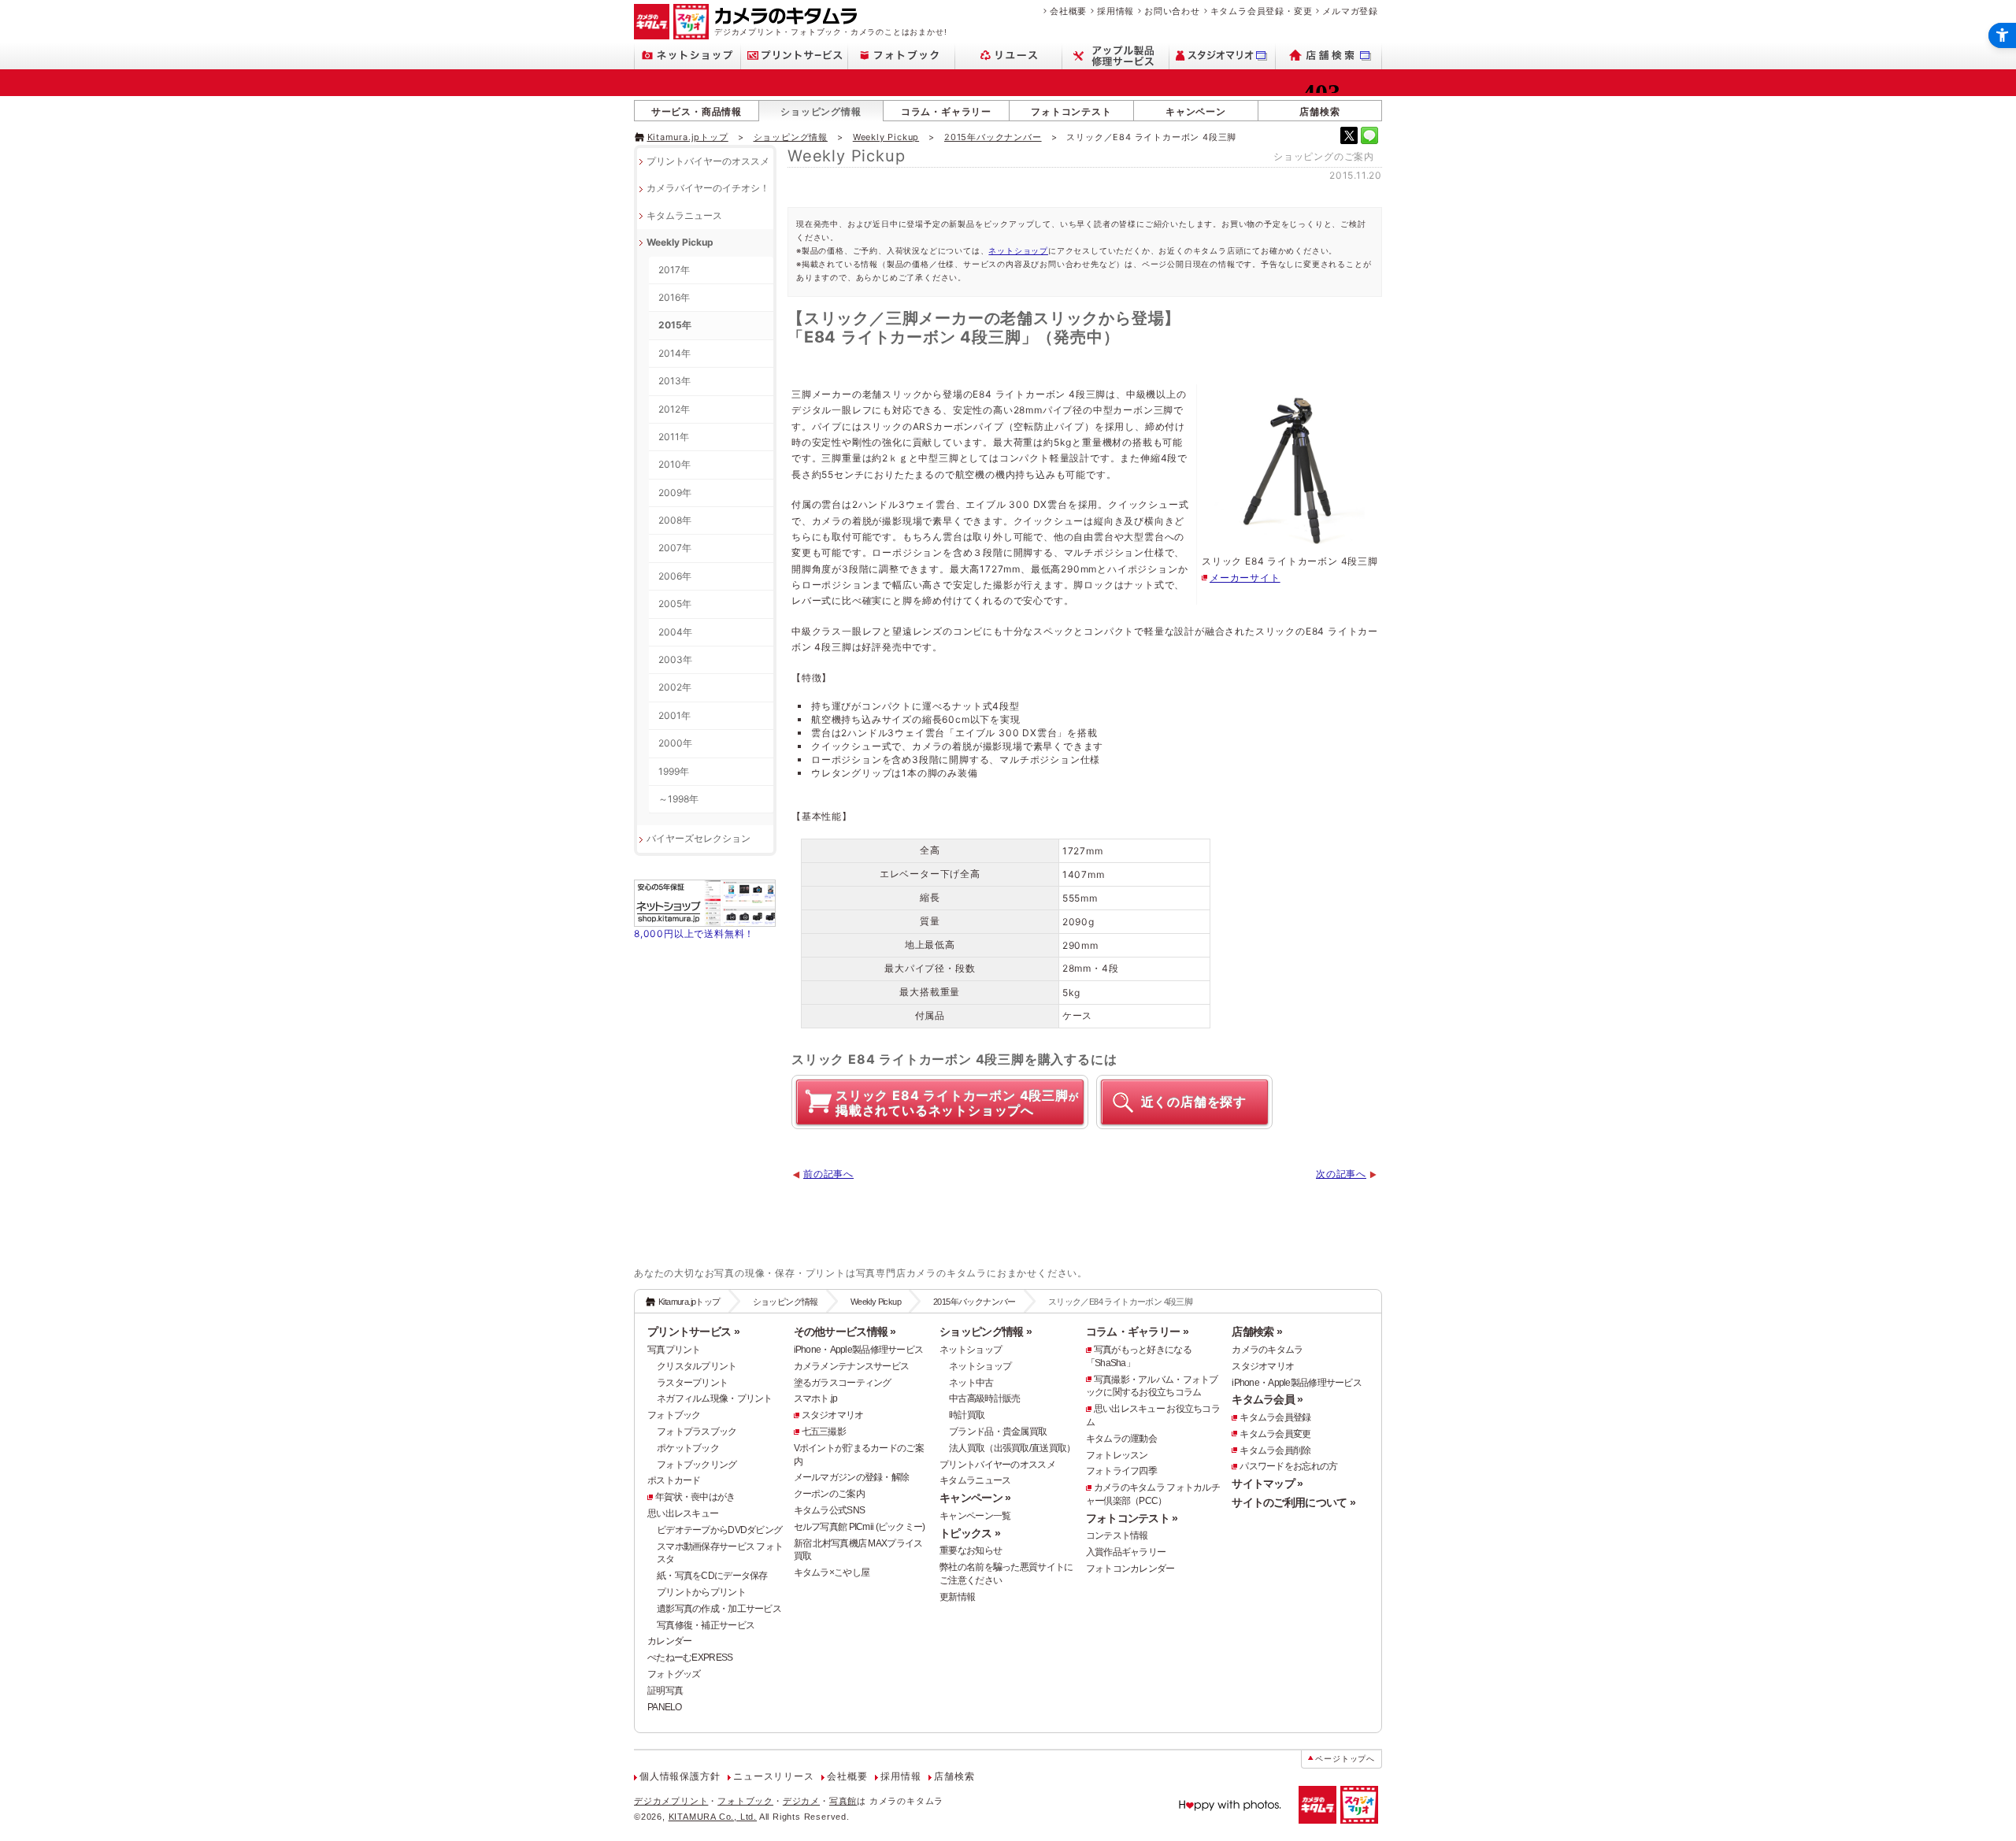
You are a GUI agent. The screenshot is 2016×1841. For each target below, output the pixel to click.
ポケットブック (688, 1448)
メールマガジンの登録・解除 (852, 1477)
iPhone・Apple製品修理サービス (859, 1350)
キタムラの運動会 (1121, 1439)
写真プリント (674, 1350)
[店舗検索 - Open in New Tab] (1329, 56)
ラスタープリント (692, 1383)
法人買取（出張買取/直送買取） (1012, 1448)
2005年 (675, 604)
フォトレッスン (1117, 1455)
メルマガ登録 (1350, 11)
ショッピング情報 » (986, 1332)
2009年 (675, 493)
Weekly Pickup (886, 137)
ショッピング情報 (821, 111)
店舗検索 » (1257, 1332)
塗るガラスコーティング (843, 1383)
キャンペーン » (975, 1498)
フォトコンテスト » (1132, 1518)
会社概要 (1068, 11)
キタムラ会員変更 (1275, 1434)
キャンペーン (1196, 111)
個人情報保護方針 (680, 1776)
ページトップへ (1345, 1759)
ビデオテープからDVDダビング (719, 1530)
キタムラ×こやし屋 (832, 1572)
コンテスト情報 (1117, 1535)
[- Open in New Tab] (1349, 135)
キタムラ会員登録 (1275, 1417)
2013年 (674, 381)
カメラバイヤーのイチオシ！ (708, 188)
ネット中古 (971, 1383)
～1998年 (678, 799)
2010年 (674, 464)
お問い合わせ (1172, 11)
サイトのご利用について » (1293, 1502)
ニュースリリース (773, 1776)
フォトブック (674, 1415)
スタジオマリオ (833, 1415)
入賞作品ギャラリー (1126, 1552)
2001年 (674, 715)
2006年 (675, 576)
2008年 (675, 520)
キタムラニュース (684, 215)
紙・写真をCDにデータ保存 (712, 1576)
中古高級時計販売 (984, 1398)
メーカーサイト (1245, 578)
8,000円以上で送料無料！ (694, 933)
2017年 (674, 270)
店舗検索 (1319, 111)
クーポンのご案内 (829, 1494)
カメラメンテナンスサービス (852, 1366)
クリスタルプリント (697, 1366)
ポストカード (674, 1480)
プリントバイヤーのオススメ (708, 161)
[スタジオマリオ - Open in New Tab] (1223, 56)
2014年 (674, 353)
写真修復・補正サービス (706, 1625)
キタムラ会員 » (1267, 1399)
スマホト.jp (816, 1398)
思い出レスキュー (683, 1513)
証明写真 (665, 1691)
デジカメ (801, 1801)
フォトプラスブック (697, 1432)
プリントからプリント (701, 1592)
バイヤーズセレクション (699, 838)
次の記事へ (1341, 1174)
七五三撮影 (824, 1432)
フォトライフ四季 (1121, 1471)
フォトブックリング (697, 1465)
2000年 (675, 743)
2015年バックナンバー (993, 137)
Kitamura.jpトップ (688, 137)
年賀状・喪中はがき (695, 1497)
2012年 (674, 409)
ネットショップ (1018, 250)
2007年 (675, 548)
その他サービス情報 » (845, 1332)
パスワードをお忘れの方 (1288, 1466)
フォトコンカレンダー (1130, 1569)
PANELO (665, 1707)
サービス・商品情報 (697, 111)
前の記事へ (828, 1174)
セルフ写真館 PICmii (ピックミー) (860, 1527)
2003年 (675, 659)
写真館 (843, 1801)
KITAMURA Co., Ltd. (713, 1817)
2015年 (675, 325)
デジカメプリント (671, 1801)
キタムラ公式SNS (830, 1510)
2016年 (674, 297)
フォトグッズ (674, 1674)
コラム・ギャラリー (946, 111)
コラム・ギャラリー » (1137, 1332)
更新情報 (957, 1597)
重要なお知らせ (971, 1550)
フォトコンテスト (1071, 111)
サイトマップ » (1267, 1484)
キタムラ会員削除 (1275, 1450)
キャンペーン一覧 (975, 1516)
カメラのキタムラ (1267, 1350)
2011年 (674, 437)
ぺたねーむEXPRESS (690, 1658)
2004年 (675, 632)
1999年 (674, 771)
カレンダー (669, 1641)
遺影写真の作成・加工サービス (719, 1609)
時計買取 (967, 1415)
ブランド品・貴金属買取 (998, 1432)
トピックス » (970, 1533)
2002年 (675, 687)
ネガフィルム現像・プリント (715, 1398)
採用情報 (1115, 11)
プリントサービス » (693, 1332)
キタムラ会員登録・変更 (1262, 11)
